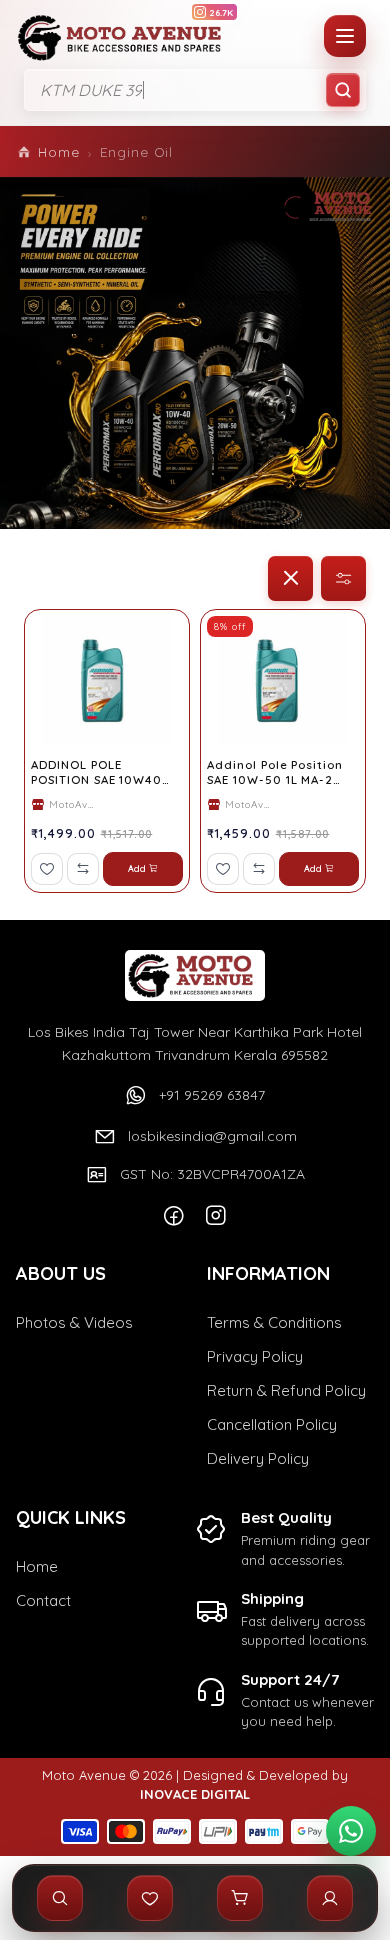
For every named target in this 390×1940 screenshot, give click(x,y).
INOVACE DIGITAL (195, 1794)
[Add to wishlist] (47, 869)
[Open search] (60, 1898)
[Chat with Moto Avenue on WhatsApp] (351, 1831)
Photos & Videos (74, 1322)
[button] (290, 578)
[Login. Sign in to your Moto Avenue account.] (330, 1898)
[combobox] (195, 90)
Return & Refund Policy (286, 1390)
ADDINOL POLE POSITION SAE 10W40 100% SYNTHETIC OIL (96, 773)
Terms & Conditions (274, 1322)
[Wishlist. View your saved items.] (150, 1898)
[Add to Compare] (83, 869)
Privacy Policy (255, 1356)
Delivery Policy (258, 1458)
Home (59, 151)
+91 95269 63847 (212, 1095)
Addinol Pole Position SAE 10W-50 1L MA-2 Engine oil (275, 773)
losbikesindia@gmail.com (212, 1136)
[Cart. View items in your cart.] (240, 1898)
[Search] (343, 90)
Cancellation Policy (272, 1424)
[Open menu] (345, 36)
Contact (43, 1600)
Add (137, 868)
